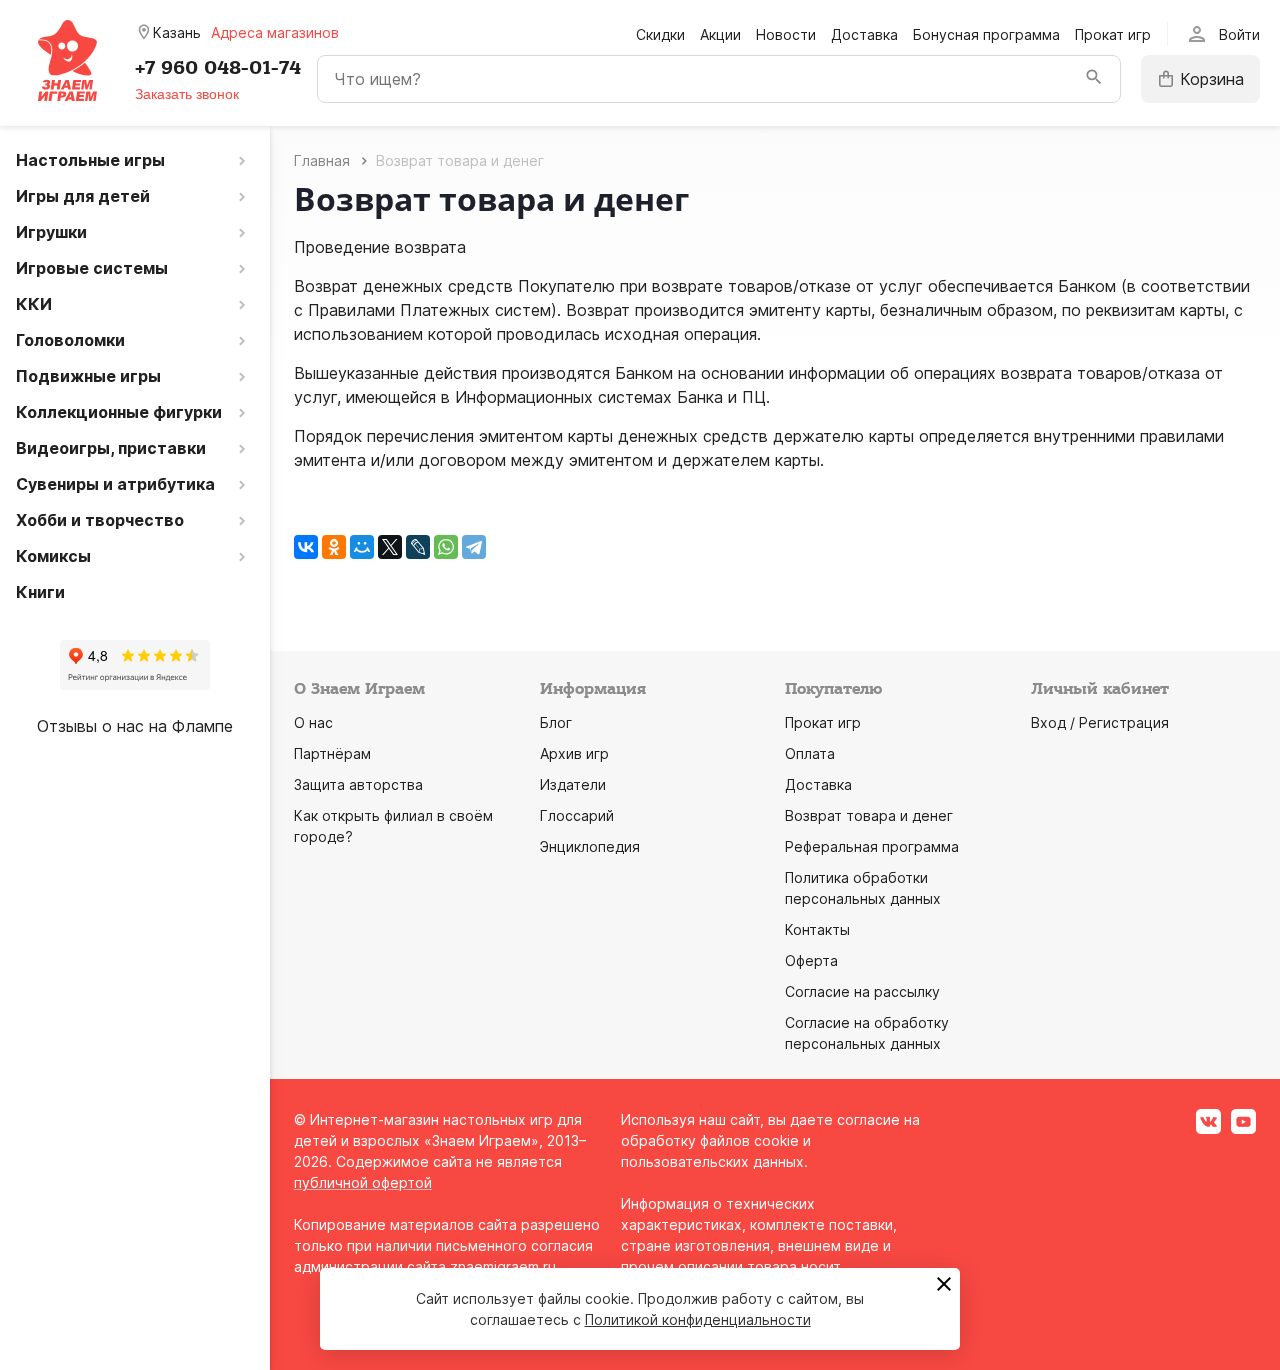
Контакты (817, 929)
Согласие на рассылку (862, 991)
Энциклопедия (590, 846)
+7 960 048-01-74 (218, 68)
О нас (313, 722)
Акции (720, 34)
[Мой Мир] (362, 547)
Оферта (811, 960)
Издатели (573, 784)
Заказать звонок (187, 94)
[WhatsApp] (446, 547)
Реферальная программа (872, 846)
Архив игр (574, 753)
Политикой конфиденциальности (698, 1319)
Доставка (864, 34)
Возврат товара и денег (869, 815)
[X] (390, 547)
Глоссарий (577, 815)
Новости (786, 34)
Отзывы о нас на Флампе (135, 726)
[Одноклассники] (334, 547)
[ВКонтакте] (306, 547)
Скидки (660, 34)
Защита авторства (358, 784)
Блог (556, 722)
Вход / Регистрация (1100, 722)
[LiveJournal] (418, 547)
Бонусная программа (986, 34)
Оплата (810, 753)
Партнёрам (332, 753)
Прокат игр (1113, 34)
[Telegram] (474, 547)
